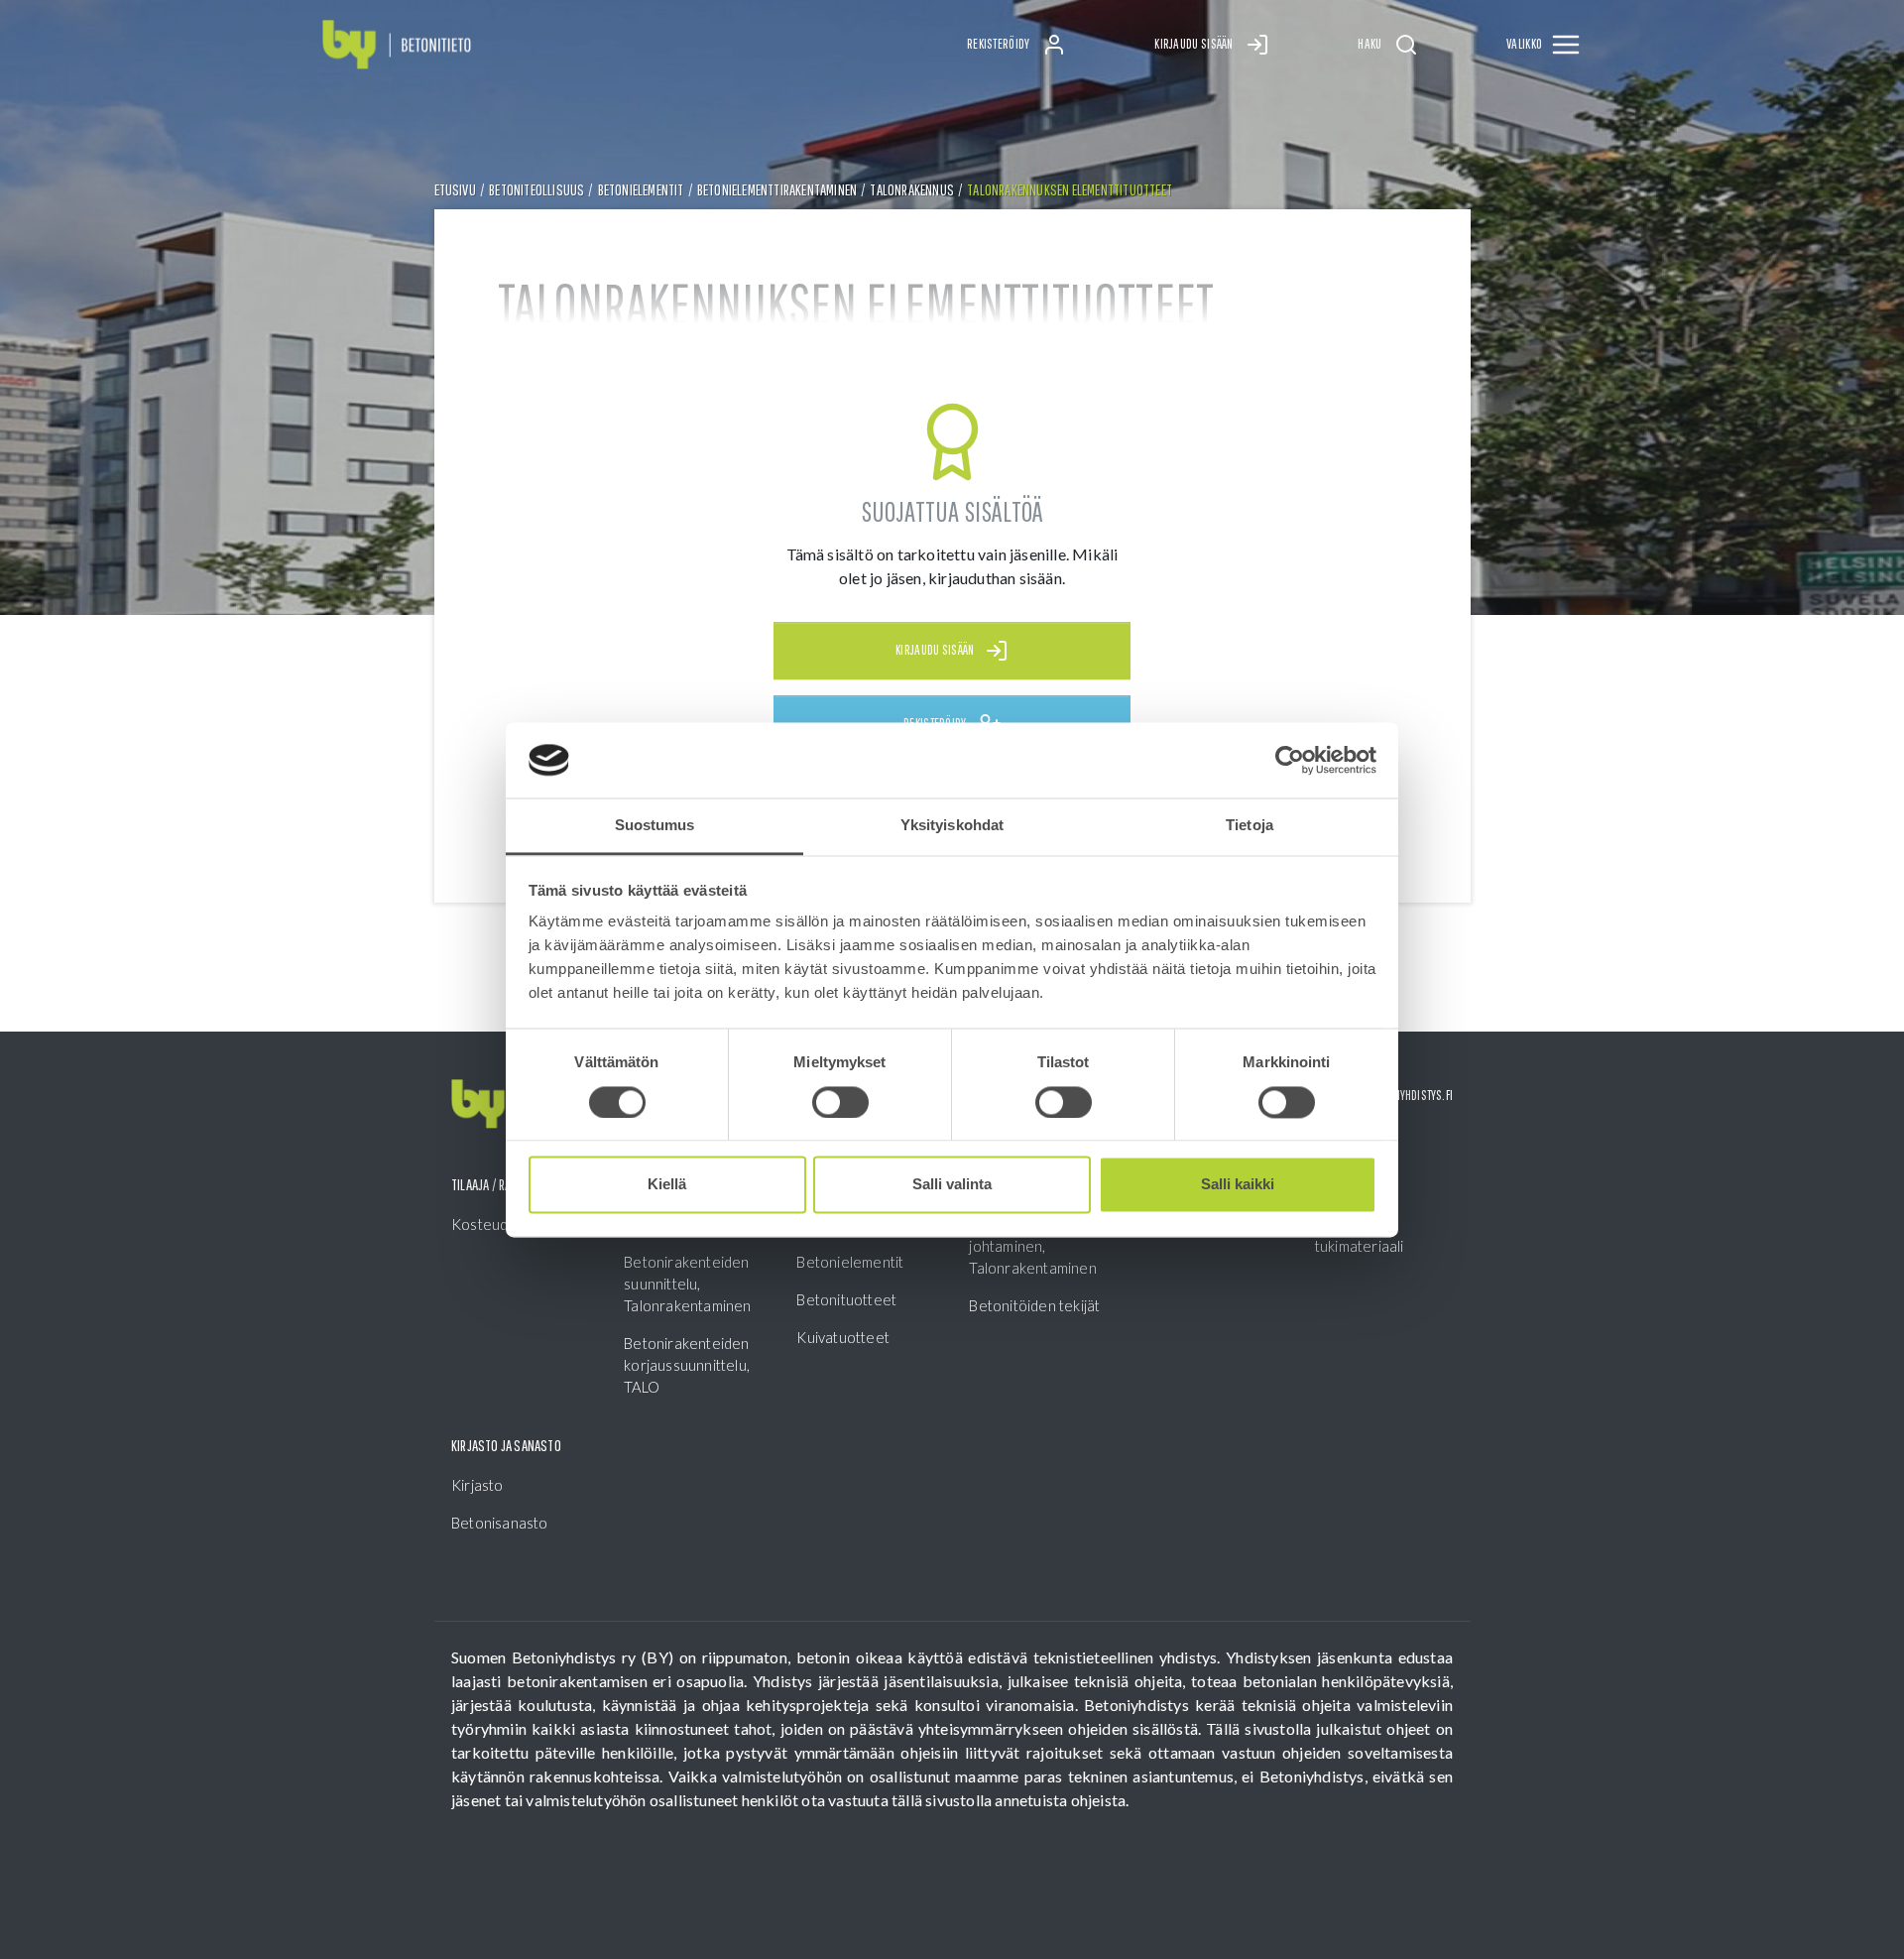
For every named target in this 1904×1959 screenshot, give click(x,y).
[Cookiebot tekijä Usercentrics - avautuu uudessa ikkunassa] (1290, 760)
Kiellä (667, 1185)
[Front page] (397, 45)
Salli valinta (952, 1185)
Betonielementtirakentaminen (777, 189)
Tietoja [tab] (1249, 826)
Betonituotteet (846, 1299)
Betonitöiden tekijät (1034, 1305)
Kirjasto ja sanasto (506, 1445)
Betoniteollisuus (536, 189)
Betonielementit (641, 189)
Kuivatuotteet (843, 1337)
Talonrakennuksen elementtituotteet (1070, 189)
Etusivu (455, 189)
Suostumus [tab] (655, 826)
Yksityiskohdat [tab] (952, 826)
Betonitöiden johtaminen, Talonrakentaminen (1032, 1246)
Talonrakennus (912, 189)
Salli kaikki (1238, 1185)
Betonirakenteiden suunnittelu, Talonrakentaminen (687, 1284)
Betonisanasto (500, 1523)
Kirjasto (477, 1485)
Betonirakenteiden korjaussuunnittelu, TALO (687, 1365)
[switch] (840, 1102)
